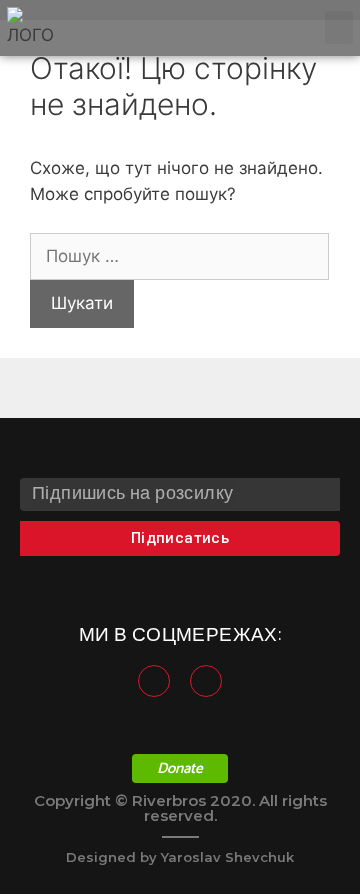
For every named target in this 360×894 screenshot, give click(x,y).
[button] (339, 27)
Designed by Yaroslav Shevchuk (180, 857)
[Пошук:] (179, 256)
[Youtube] (206, 681)
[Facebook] (154, 681)
